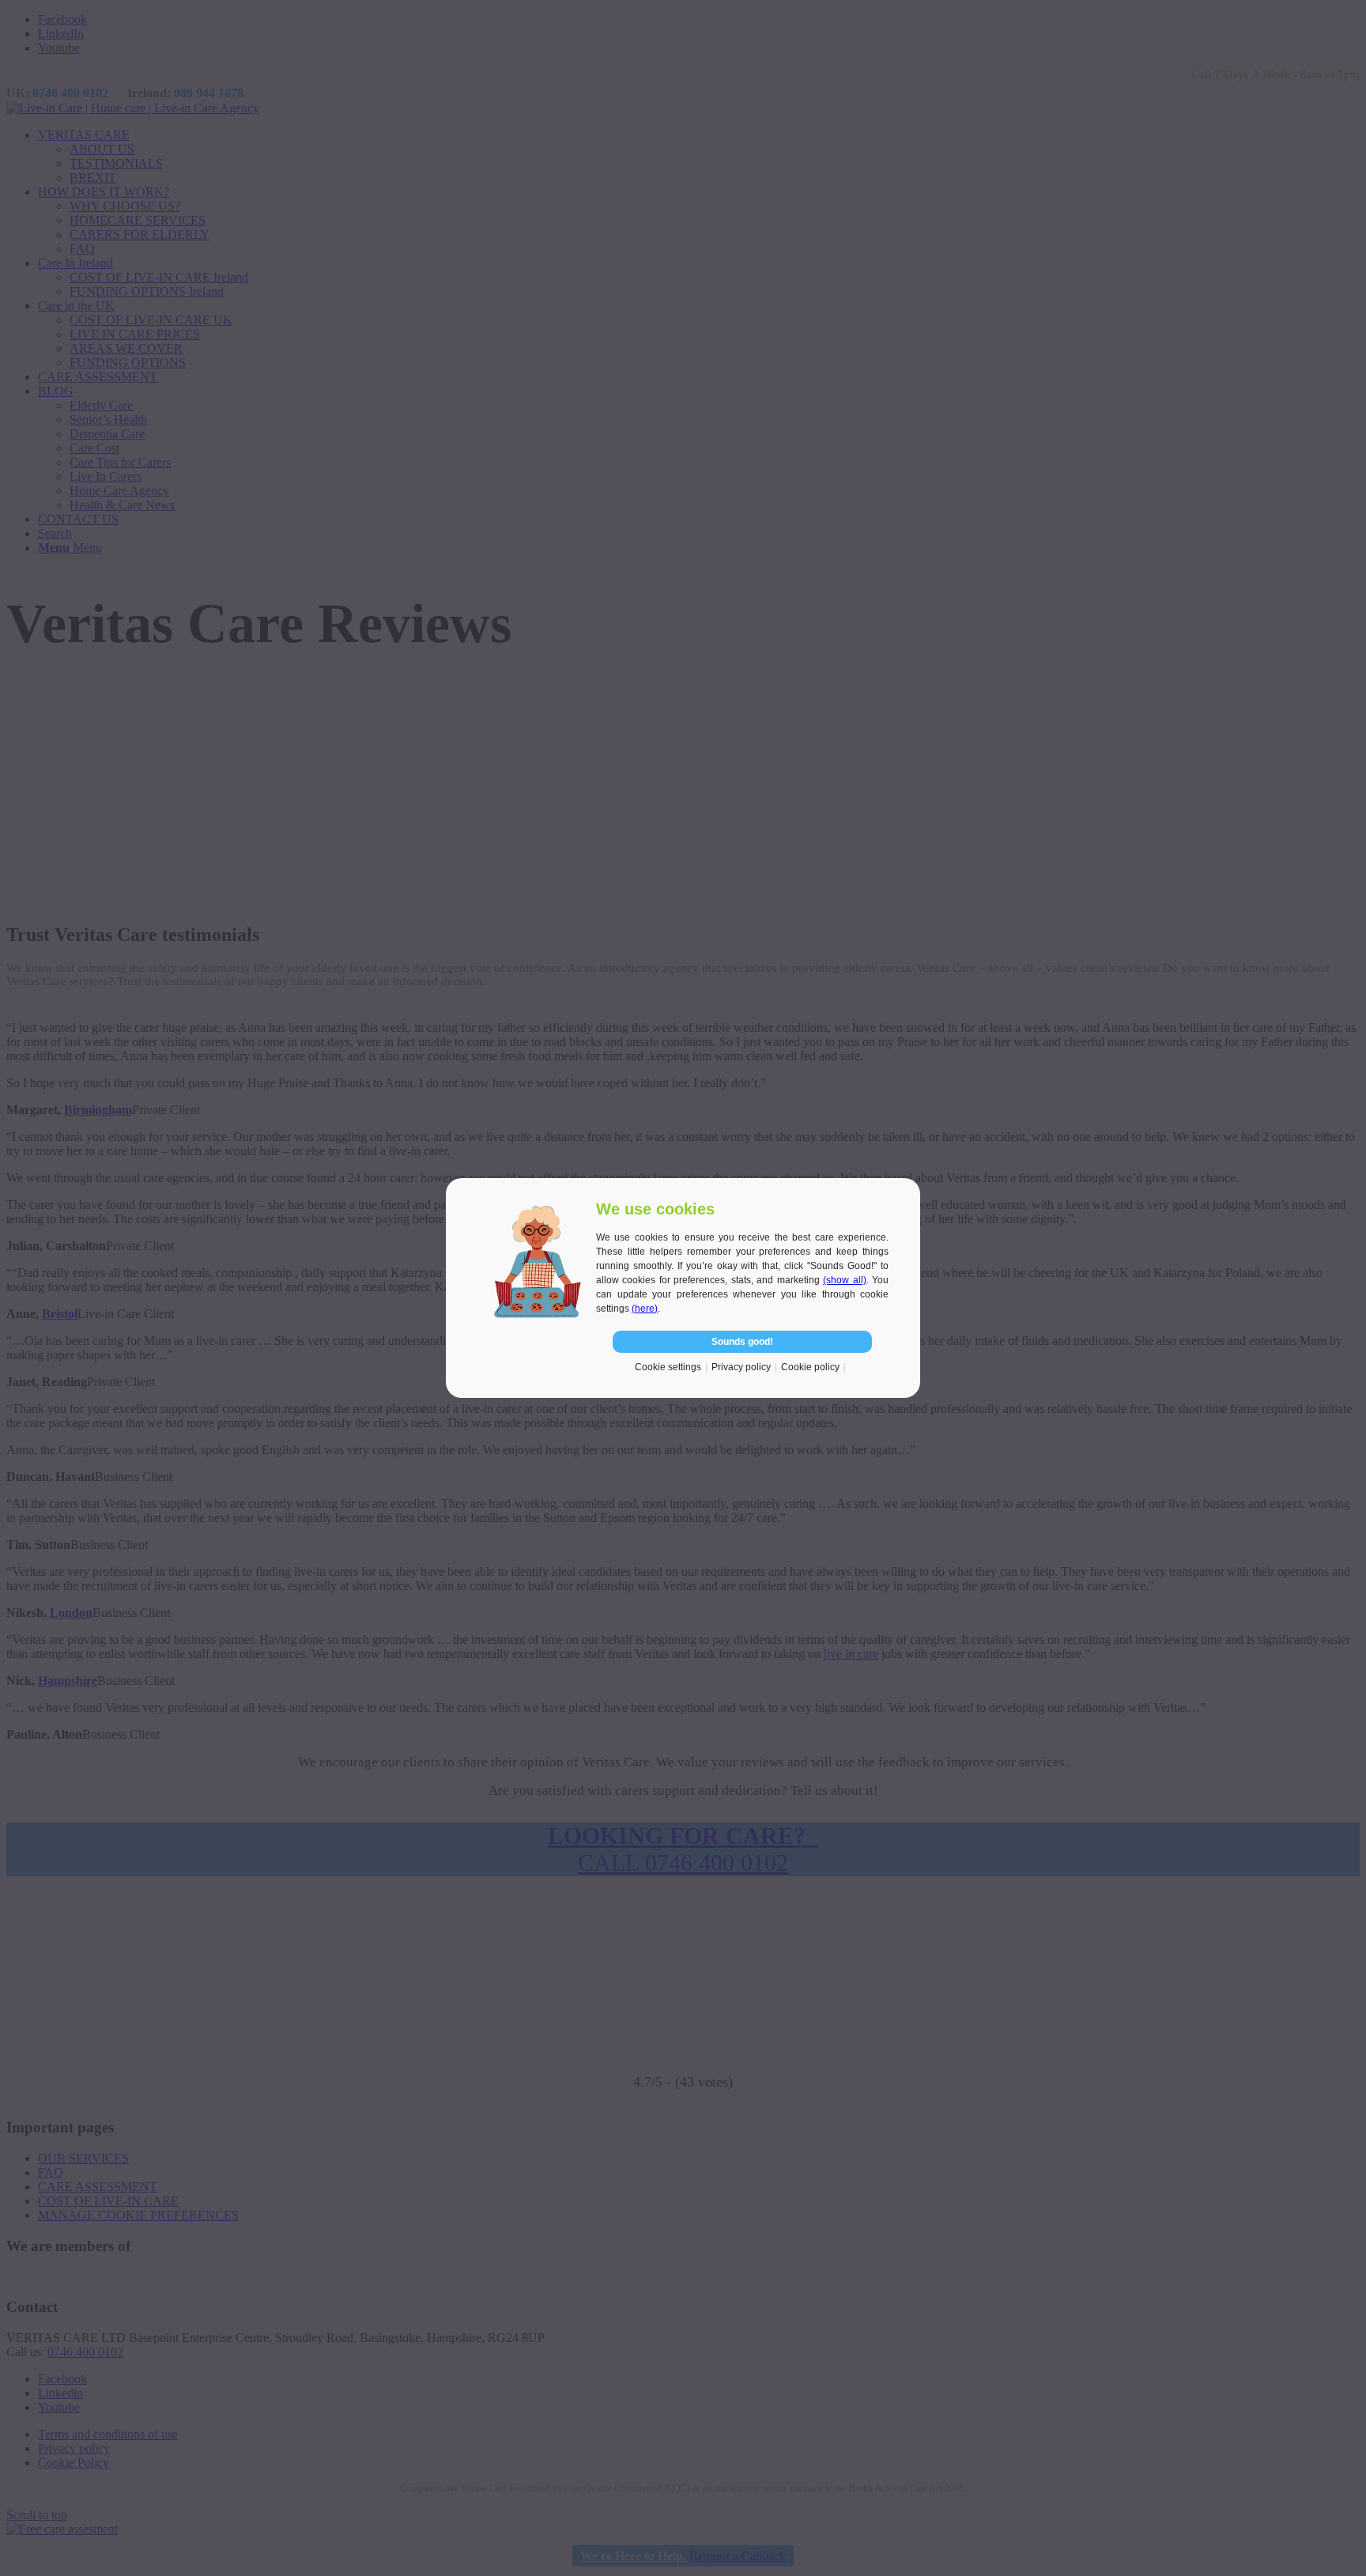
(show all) (844, 1280)
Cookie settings (668, 1367)
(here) (645, 1309)
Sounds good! (742, 1342)
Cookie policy (810, 1367)
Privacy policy (741, 1367)
